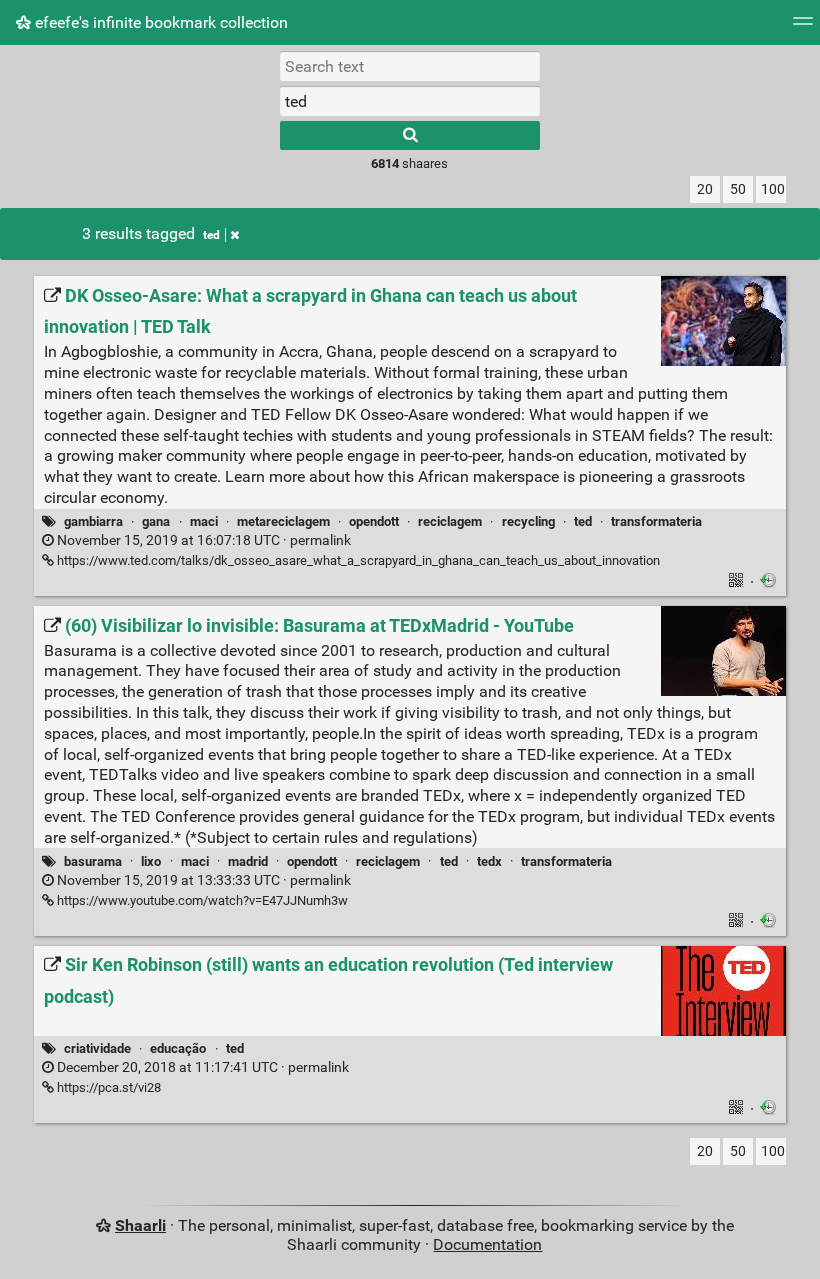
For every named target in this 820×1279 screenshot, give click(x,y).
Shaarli (140, 1225)
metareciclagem (283, 521)
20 (705, 189)
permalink (202, 540)
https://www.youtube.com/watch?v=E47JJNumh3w (201, 900)
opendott (374, 521)
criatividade (97, 1048)
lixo (151, 861)
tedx (489, 861)
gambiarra (93, 521)
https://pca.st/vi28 (107, 1087)
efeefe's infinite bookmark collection (159, 22)
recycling (528, 521)
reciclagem (450, 521)
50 (738, 189)
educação (178, 1048)
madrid (248, 861)
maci (204, 521)
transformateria (656, 521)
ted (211, 235)
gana (156, 521)
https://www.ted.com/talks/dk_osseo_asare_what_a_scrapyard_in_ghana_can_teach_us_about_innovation (357, 560)
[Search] (410, 135)
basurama (93, 861)
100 (773, 189)
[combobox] (410, 101)
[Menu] (803, 27)
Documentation (487, 1244)
